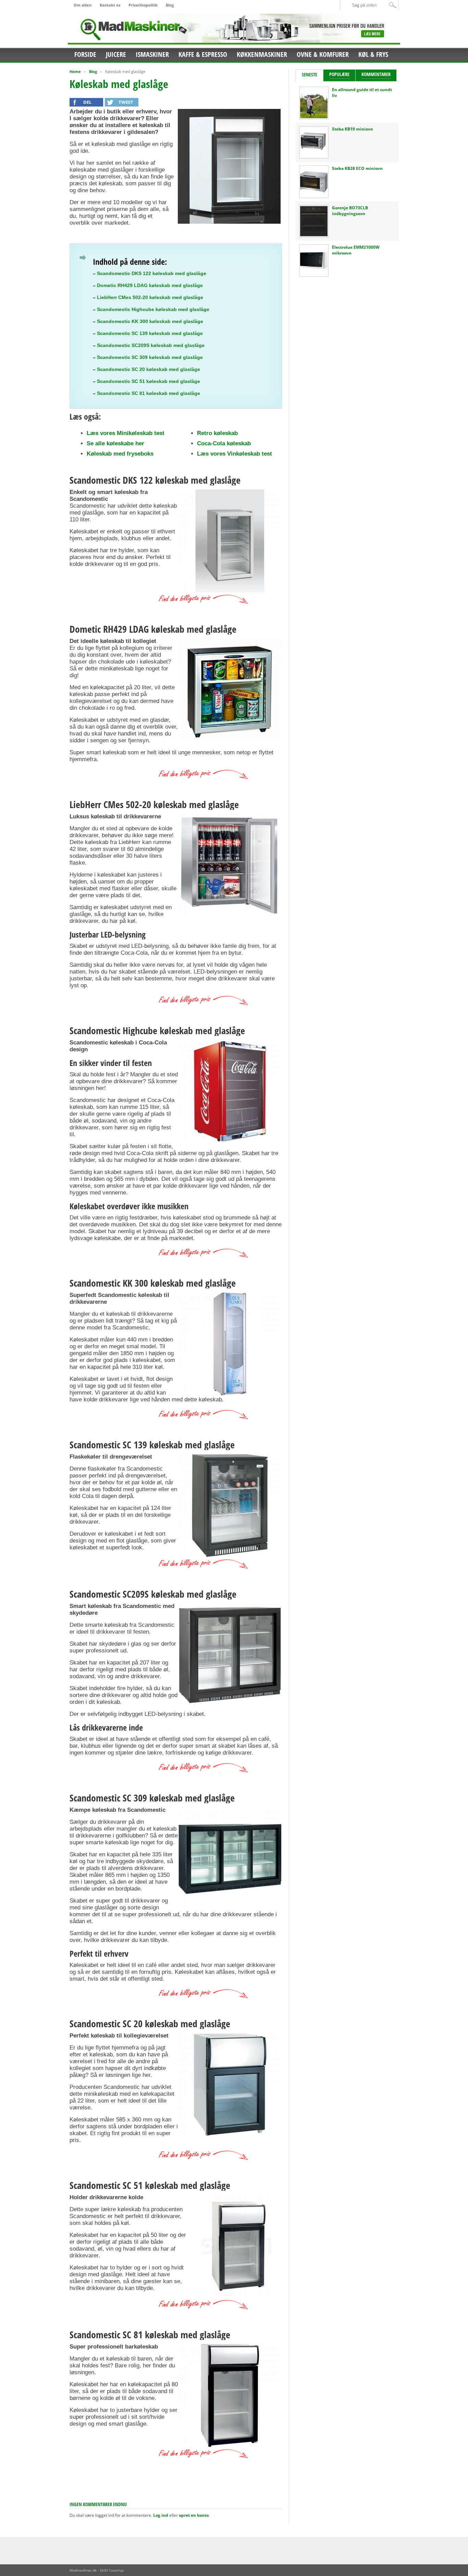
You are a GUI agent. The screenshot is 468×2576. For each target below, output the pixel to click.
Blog (170, 5)
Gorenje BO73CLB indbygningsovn (350, 211)
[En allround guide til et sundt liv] (314, 117)
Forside (85, 54)
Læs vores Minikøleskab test (126, 433)
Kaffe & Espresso (203, 54)
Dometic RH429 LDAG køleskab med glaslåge (150, 285)
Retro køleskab (217, 433)
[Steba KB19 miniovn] (314, 156)
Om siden (83, 5)
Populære (339, 74)
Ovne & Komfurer (323, 54)
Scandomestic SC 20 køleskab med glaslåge (149, 369)
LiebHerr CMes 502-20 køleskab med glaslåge (150, 297)
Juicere (116, 54)
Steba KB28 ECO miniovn (357, 168)
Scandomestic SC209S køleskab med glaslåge (151, 345)
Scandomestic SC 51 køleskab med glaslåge (149, 381)
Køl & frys (373, 54)
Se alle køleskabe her (115, 443)
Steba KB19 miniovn (353, 129)
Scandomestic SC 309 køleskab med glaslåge (150, 357)
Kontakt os (110, 5)
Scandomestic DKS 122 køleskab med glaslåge (152, 273)
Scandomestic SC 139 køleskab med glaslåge (150, 333)
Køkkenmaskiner (262, 54)
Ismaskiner (152, 54)
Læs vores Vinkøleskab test (235, 454)
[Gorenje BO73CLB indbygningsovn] (314, 235)
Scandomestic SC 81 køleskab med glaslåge (149, 393)
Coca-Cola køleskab (224, 443)
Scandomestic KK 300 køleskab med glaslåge (150, 321)
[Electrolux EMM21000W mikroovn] (314, 274)
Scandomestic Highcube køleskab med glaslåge (153, 309)
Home (75, 71)
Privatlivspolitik (143, 5)
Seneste (310, 75)
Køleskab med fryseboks (120, 454)
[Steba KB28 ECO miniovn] (314, 195)
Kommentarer (376, 74)
